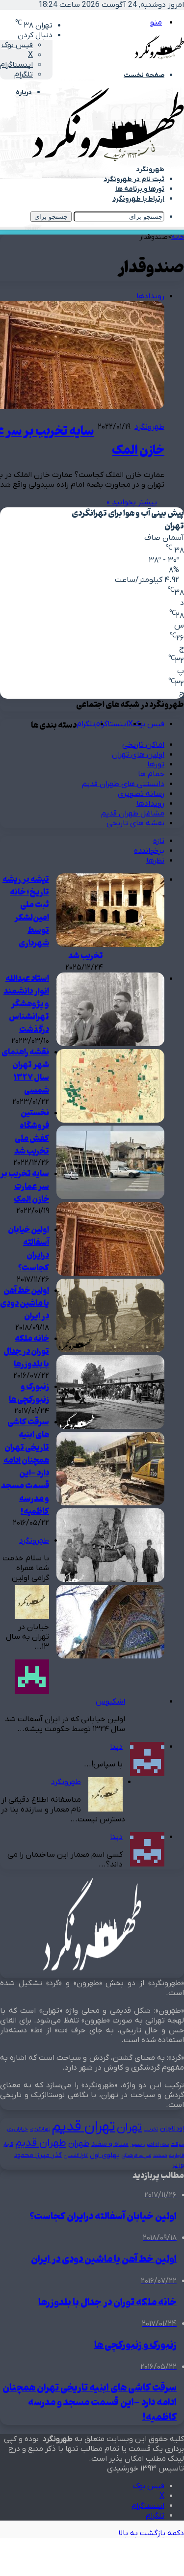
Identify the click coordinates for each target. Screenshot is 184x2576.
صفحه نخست (144, 75)
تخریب (151, 2129)
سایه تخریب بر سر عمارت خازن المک (25, 1187)
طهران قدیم (41, 2143)
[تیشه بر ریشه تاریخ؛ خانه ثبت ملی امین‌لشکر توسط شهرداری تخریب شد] (110, 945)
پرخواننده (149, 851)
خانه (178, 237)
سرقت (177, 2144)
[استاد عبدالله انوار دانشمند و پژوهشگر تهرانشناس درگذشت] (110, 1044)
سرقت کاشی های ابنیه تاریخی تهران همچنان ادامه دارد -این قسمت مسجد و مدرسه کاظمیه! (25, 1467)
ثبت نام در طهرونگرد (134, 179)
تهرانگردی (40, 2129)
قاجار (8, 2144)
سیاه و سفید (110, 2144)
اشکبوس (110, 1702)
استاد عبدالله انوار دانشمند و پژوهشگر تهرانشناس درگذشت (26, 1004)
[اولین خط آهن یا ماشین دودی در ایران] (110, 1427)
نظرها (155, 861)
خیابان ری (18, 2129)
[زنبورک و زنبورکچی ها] (110, 1580)
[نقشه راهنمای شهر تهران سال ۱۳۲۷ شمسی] (110, 1121)
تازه (159, 841)
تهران (129, 2128)
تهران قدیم (83, 2127)
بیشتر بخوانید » (132, 502)
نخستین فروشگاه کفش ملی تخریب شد (32, 1132)
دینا (116, 1747)
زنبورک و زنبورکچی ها (29, 1393)
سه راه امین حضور (150, 2144)
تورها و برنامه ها (140, 189)
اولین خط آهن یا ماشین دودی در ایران (25, 1304)
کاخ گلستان (76, 2155)
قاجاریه (176, 2155)
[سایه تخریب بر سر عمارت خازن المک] (110, 1274)
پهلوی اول (105, 2155)
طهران (79, 2143)
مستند (160, 2155)
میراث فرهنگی (136, 2155)
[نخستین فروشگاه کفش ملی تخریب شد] (110, 1197)
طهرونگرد (149, 427)
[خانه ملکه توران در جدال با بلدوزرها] (110, 1503)
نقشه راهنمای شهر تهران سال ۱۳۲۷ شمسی (25, 1072)
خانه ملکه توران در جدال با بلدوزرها (26, 1352)
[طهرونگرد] (108, 159)
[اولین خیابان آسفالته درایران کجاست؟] (110, 1350)
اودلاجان (172, 2129)
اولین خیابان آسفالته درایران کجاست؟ (28, 1249)
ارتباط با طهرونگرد (138, 199)
